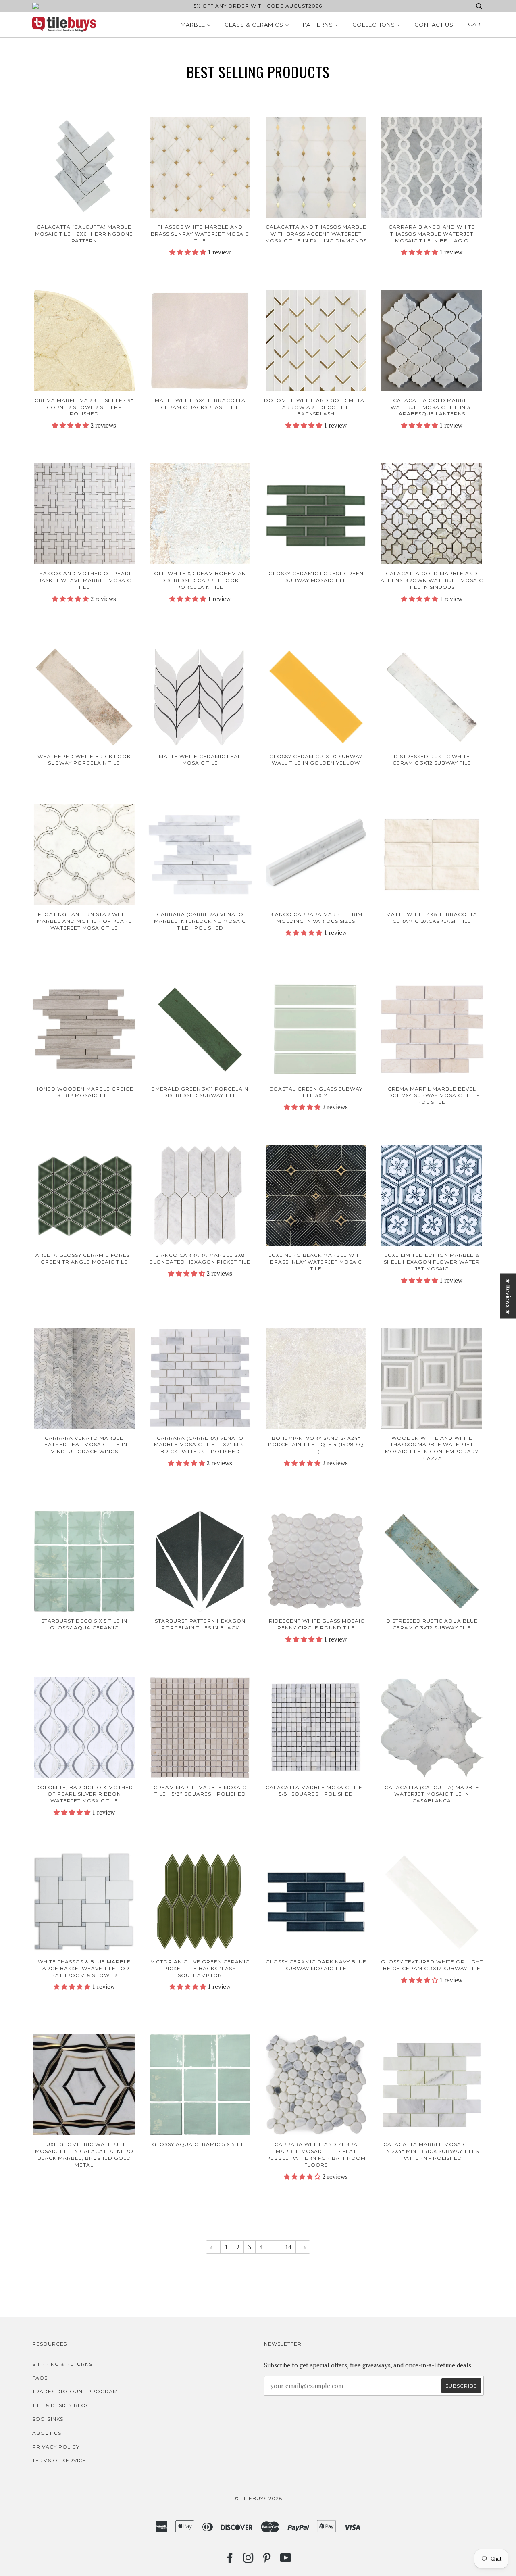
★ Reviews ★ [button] (508, 1296)
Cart (476, 24)
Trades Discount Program (75, 2391)
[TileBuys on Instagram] (249, 2560)
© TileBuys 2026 (258, 2498)
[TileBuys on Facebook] (230, 2560)
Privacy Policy (56, 2447)
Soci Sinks (48, 2419)
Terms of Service (59, 2460)
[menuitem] (196, 25)
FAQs (40, 2378)
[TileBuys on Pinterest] (267, 2560)
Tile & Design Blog (61, 2405)
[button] (188, 252)
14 (288, 2247)
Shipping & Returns (62, 2364)
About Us (47, 2433)
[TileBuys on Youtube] (286, 2560)
